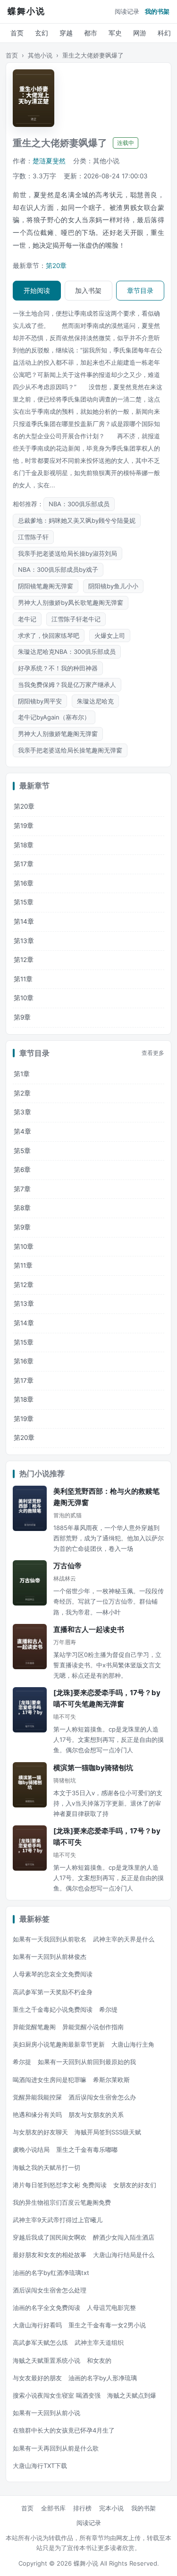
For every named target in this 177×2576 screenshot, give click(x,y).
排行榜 (82, 2508)
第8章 (22, 1208)
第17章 (24, 864)
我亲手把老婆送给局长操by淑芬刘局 (67, 553)
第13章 (24, 941)
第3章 (22, 1112)
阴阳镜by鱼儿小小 (113, 586)
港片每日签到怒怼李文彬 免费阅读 (60, 2185)
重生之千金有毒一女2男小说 (107, 2325)
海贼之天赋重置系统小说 (46, 2360)
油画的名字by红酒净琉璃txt (51, 2273)
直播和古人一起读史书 (89, 1629)
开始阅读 (37, 290)
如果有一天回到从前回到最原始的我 (87, 2062)
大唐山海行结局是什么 (124, 2255)
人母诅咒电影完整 (111, 2308)
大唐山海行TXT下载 (40, 2466)
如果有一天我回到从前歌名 (50, 1939)
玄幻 (42, 33)
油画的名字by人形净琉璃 (103, 2378)
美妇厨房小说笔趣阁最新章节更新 (59, 2044)
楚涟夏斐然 (49, 161)
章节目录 (140, 290)
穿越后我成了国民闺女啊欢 (50, 2237)
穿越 (66, 33)
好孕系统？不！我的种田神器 (58, 668)
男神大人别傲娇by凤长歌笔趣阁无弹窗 (71, 602)
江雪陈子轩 (33, 537)
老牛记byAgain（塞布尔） (54, 717)
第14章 (24, 921)
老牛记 (27, 619)
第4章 (22, 1131)
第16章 (24, 883)
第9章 (22, 1017)
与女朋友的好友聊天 (40, 2132)
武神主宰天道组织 (99, 2342)
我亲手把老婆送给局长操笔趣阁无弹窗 (70, 750)
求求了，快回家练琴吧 (49, 636)
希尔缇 (108, 2009)
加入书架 (88, 290)
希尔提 (22, 2062)
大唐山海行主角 (133, 2044)
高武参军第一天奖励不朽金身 (53, 1992)
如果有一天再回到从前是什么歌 (56, 2448)
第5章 (22, 1151)
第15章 (24, 902)
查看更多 (153, 1053)
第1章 (22, 1074)
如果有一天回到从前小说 (46, 2413)
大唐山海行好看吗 (37, 2325)
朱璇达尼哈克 (95, 701)
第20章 (56, 266)
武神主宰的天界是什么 (124, 1939)
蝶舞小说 (26, 11)
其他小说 (40, 55)
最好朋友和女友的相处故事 (50, 2255)
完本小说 (111, 2508)
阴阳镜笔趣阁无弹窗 (46, 586)
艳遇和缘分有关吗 (37, 2115)
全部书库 (53, 2508)
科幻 (164, 33)
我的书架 (157, 11)
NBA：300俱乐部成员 (79, 504)
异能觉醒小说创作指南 (93, 2027)
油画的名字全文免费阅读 (46, 2308)
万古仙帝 (67, 1566)
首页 (17, 33)
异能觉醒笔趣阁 (34, 2027)
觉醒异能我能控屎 (37, 2097)
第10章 (24, 998)
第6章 (22, 1170)
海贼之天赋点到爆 (132, 2395)
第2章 (22, 1093)
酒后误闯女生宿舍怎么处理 (50, 2290)
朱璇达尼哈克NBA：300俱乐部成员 (67, 652)
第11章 (23, 979)
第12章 (24, 960)
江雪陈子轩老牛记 (76, 619)
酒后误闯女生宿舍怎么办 (102, 2097)
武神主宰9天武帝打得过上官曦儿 (58, 2220)
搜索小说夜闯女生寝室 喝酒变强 (57, 2395)
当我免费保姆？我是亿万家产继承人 (67, 685)
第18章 (24, 845)
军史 (115, 33)
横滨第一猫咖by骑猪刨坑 (93, 1768)
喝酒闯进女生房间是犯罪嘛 (50, 2080)
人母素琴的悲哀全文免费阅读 (53, 1974)
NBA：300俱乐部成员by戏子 (58, 569)
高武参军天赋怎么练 (40, 2342)
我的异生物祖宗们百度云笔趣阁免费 (62, 2202)
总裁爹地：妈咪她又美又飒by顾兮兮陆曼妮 (77, 520)
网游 (140, 33)
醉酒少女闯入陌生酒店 (124, 2237)
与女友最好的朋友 (37, 2378)
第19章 (24, 826)
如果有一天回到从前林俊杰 (50, 1957)
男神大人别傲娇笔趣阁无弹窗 (58, 734)
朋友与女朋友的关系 (96, 2115)
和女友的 (99, 2360)
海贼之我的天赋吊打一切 (46, 2167)
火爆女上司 (110, 636)
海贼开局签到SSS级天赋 (108, 2132)
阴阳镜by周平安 (40, 701)
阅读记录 (127, 11)
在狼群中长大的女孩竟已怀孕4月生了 (64, 2430)
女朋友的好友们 (135, 2185)
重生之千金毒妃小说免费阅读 (53, 2009)
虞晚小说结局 (31, 2149)
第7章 (22, 1189)
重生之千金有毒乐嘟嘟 (87, 2149)
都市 (91, 33)
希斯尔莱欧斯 (111, 2080)
